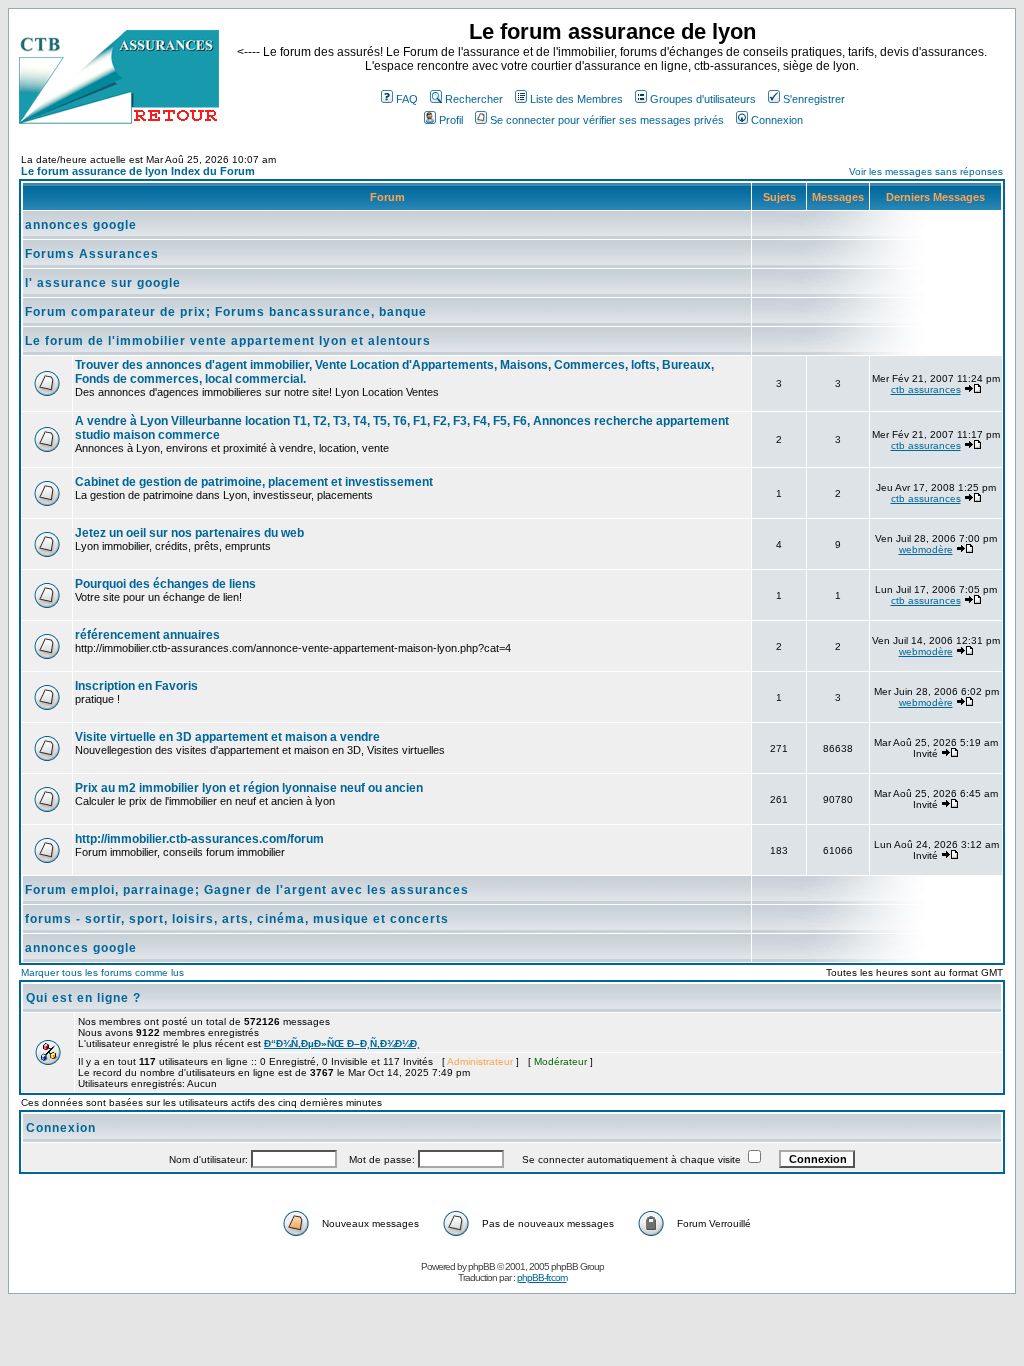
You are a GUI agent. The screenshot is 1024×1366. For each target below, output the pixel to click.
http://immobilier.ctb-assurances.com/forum (199, 839)
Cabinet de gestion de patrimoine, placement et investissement (254, 482)
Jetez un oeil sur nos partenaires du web (189, 533)
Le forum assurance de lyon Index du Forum (138, 171)
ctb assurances (926, 389)
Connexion (777, 120)
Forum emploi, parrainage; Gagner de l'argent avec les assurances (247, 890)
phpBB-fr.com (542, 1277)
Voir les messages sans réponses (926, 171)
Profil (451, 120)
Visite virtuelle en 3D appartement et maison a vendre (227, 737)
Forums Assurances (92, 254)
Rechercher (474, 99)
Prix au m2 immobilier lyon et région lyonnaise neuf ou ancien (249, 788)
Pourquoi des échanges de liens (165, 584)
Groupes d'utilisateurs (703, 99)
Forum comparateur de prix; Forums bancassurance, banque (226, 312)
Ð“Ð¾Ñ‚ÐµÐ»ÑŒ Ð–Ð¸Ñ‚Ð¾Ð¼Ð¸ (342, 1043)
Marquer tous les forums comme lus (102, 972)
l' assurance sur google (103, 283)
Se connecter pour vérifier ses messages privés (607, 120)
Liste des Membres (576, 99)
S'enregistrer (814, 99)
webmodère (926, 549)
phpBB (481, 1266)
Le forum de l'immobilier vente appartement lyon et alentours (228, 341)
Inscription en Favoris (136, 686)
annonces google (81, 225)
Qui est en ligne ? (83, 998)
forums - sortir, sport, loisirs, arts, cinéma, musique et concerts (237, 919)
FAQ (407, 99)
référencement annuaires (147, 635)
